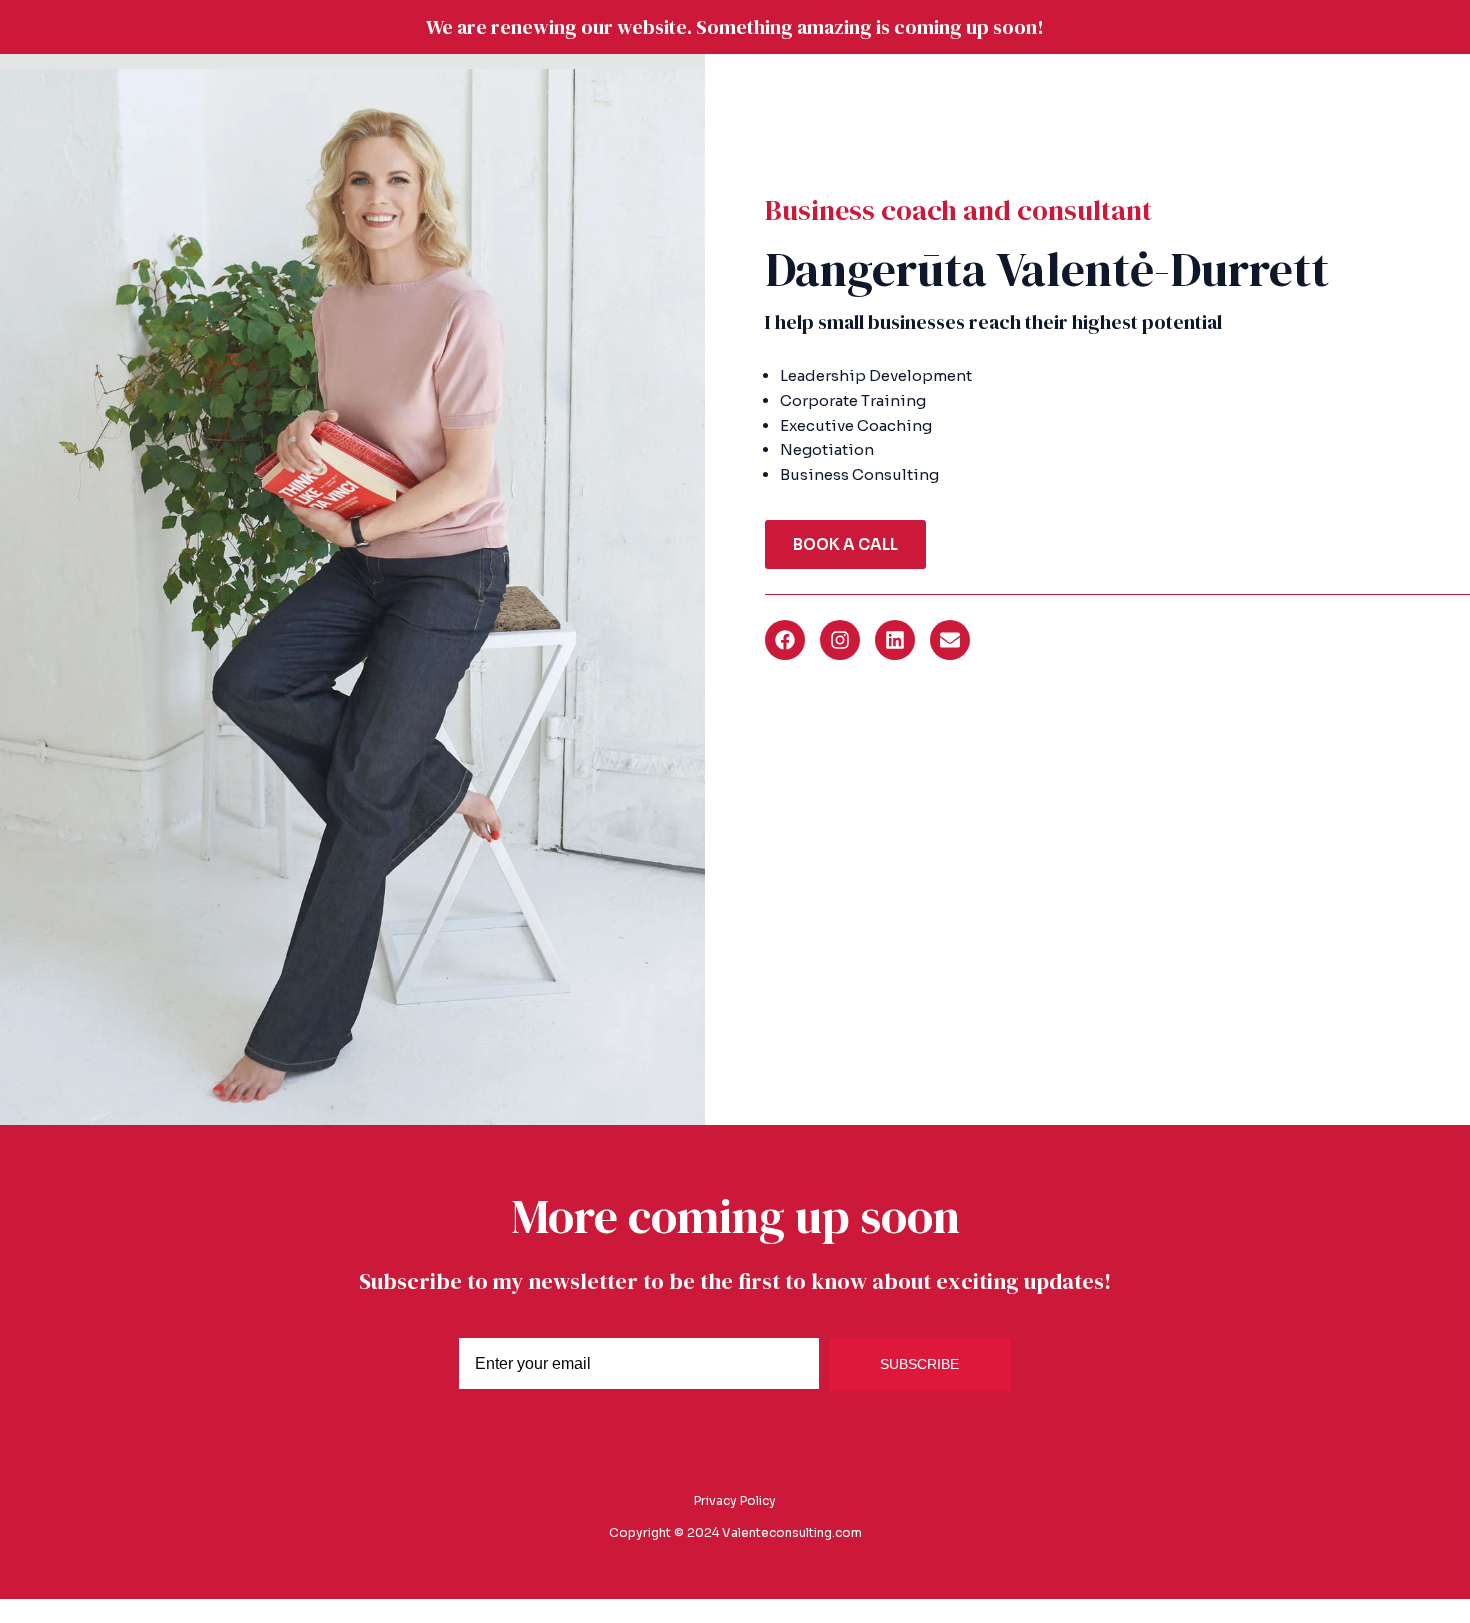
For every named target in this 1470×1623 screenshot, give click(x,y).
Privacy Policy (735, 1500)
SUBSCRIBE (919, 1364)
